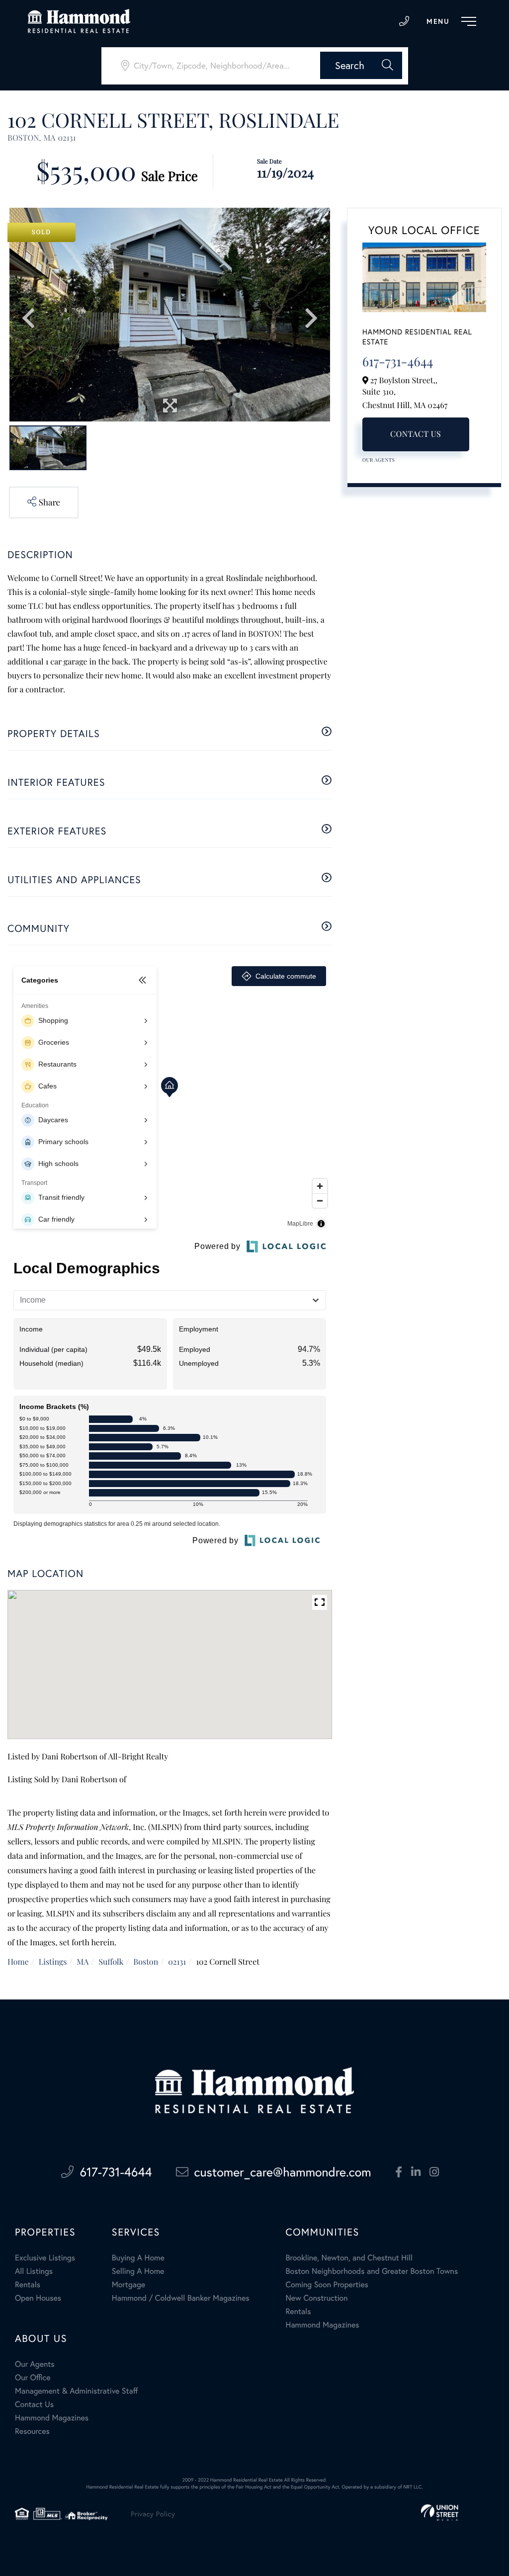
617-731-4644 (404, 21)
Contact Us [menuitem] (34, 2404)
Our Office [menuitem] (33, 2377)
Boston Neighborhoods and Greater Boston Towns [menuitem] (372, 2271)
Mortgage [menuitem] (128, 2285)
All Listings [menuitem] (34, 2271)
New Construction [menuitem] (316, 2298)
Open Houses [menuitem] (38, 2298)
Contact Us (416, 434)
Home (18, 1962)
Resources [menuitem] (32, 2431)
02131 (177, 1962)
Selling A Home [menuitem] (138, 2271)
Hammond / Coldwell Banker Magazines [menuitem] (181, 2298)
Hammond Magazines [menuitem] (322, 2325)
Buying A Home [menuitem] (138, 2258)
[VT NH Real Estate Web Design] (440, 2513)
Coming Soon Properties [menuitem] (327, 2285)
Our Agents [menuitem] (35, 2364)
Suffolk (111, 1962)
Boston (146, 1962)
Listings (53, 1962)
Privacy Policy (153, 2514)
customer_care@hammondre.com (283, 2172)
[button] (361, 65)
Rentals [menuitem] (28, 2285)
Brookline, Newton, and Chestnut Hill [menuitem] (349, 2258)
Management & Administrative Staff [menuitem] (76, 2391)
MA (83, 1962)
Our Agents (379, 460)
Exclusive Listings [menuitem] (45, 2258)
